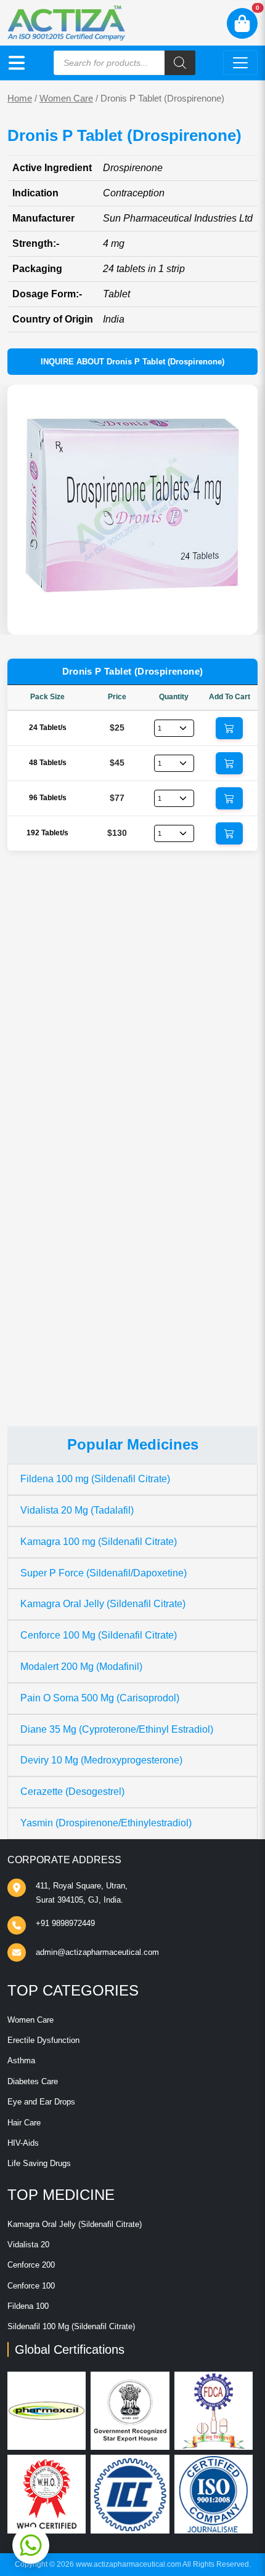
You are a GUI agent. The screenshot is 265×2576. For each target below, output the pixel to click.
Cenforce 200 (31, 2265)
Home (20, 98)
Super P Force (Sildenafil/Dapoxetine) (104, 1573)
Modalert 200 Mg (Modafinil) (81, 1667)
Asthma (21, 2060)
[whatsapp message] (31, 2545)
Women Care (66, 98)
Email (32, 1210)
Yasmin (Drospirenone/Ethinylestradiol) (106, 1823)
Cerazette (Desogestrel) (72, 1792)
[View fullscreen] (238, 616)
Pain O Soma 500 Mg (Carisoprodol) (100, 1698)
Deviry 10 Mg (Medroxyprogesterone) (101, 1760)
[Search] (180, 63)
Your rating (40, 1071)
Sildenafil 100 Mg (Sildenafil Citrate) (71, 2326)
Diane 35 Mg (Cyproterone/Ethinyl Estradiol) (117, 1729)
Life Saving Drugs (39, 2163)
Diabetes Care (33, 2081)
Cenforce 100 (31, 2286)
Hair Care (24, 2123)
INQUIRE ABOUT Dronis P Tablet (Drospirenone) (132, 362)
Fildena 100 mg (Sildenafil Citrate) (95, 1479)
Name (33, 1164)
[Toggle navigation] (240, 63)
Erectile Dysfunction (43, 2040)
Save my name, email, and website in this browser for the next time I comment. (132, 1277)
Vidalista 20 (28, 2245)
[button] (17, 63)
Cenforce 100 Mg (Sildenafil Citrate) (99, 1635)
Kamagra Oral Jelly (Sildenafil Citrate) (103, 1604)
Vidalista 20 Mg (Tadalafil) (77, 1510)
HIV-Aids (23, 2143)
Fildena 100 (28, 2306)
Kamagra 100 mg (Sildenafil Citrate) (99, 1542)
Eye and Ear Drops (41, 2102)
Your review (46, 1090)
